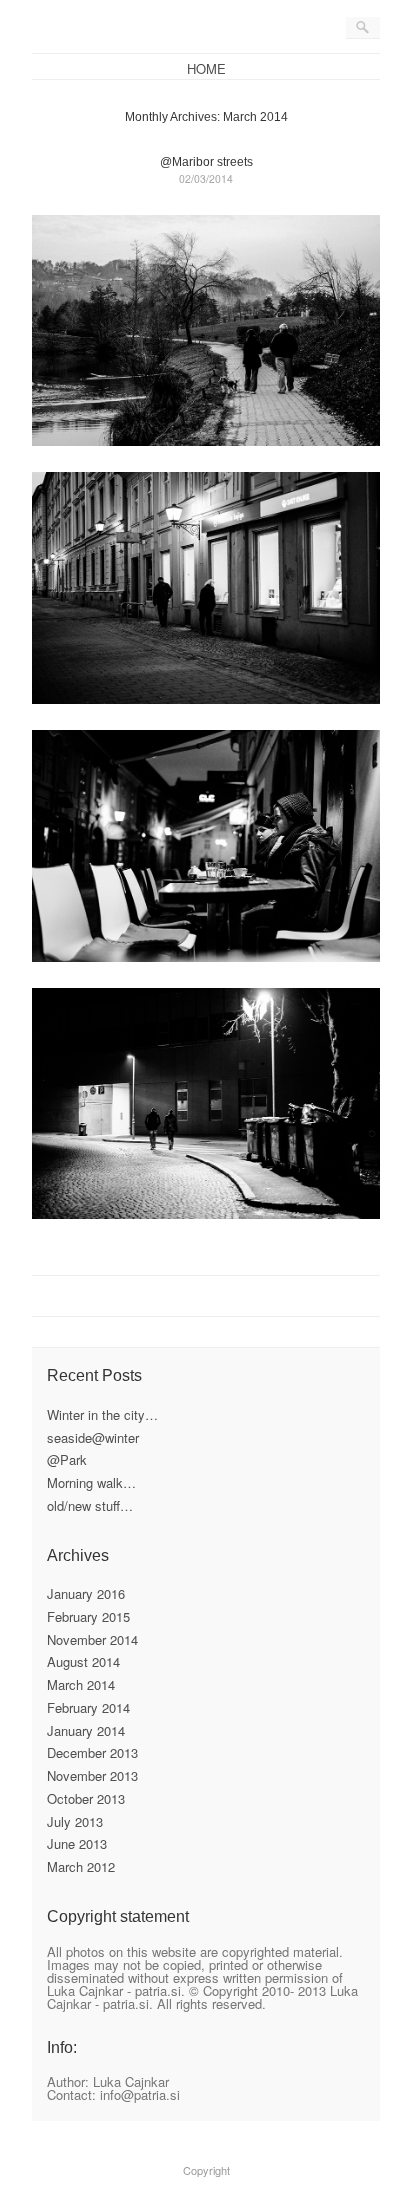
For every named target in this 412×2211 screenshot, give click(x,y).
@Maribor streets (206, 162)
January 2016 (86, 1593)
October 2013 (86, 1798)
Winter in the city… (102, 1414)
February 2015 (88, 1616)
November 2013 (92, 1775)
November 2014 (92, 1639)
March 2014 (81, 1684)
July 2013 (75, 1821)
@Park (67, 1459)
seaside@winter (93, 1437)
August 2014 (83, 1661)
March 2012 (81, 1866)
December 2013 (92, 1752)
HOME (206, 68)
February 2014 (88, 1707)
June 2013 (77, 1843)
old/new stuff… (90, 1505)
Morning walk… (91, 1482)
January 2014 (86, 1730)
